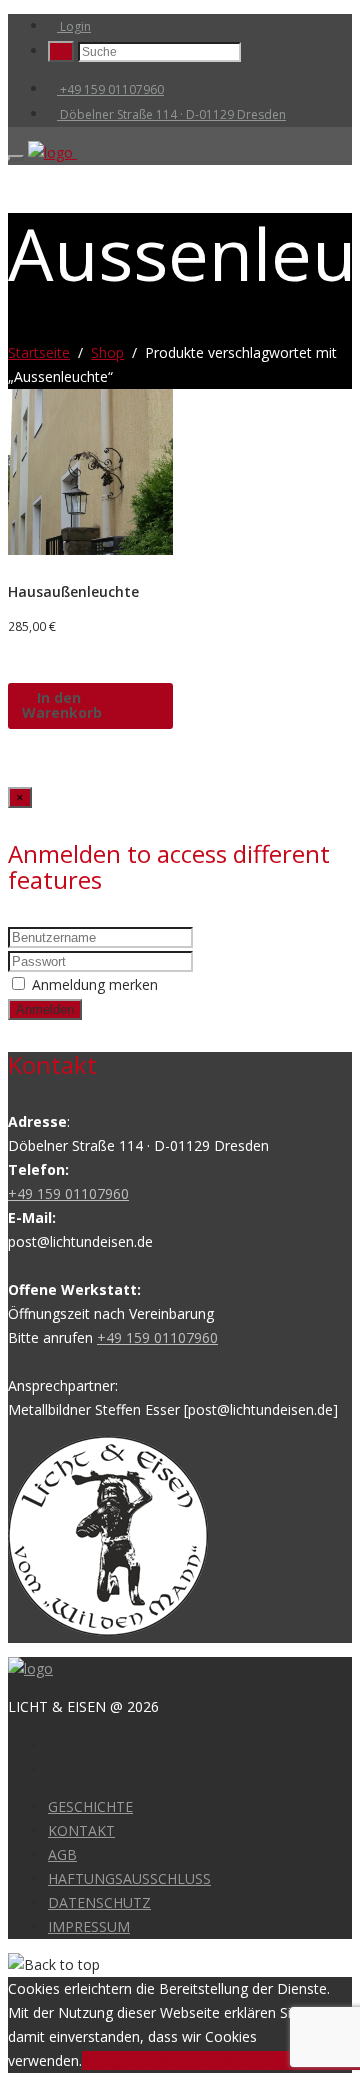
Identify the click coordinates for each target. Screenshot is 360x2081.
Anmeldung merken (95, 984)
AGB (62, 1854)
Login (74, 26)
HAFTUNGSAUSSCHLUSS (129, 1878)
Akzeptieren (120, 2060)
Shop (107, 352)
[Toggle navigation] (16, 158)
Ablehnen (188, 2060)
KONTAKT (81, 1830)
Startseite (39, 352)
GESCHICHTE (90, 1806)
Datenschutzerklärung (289, 2060)
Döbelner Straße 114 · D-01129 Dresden (171, 114)
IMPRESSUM (89, 1926)
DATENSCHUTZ (99, 1902)
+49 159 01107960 (110, 89)
